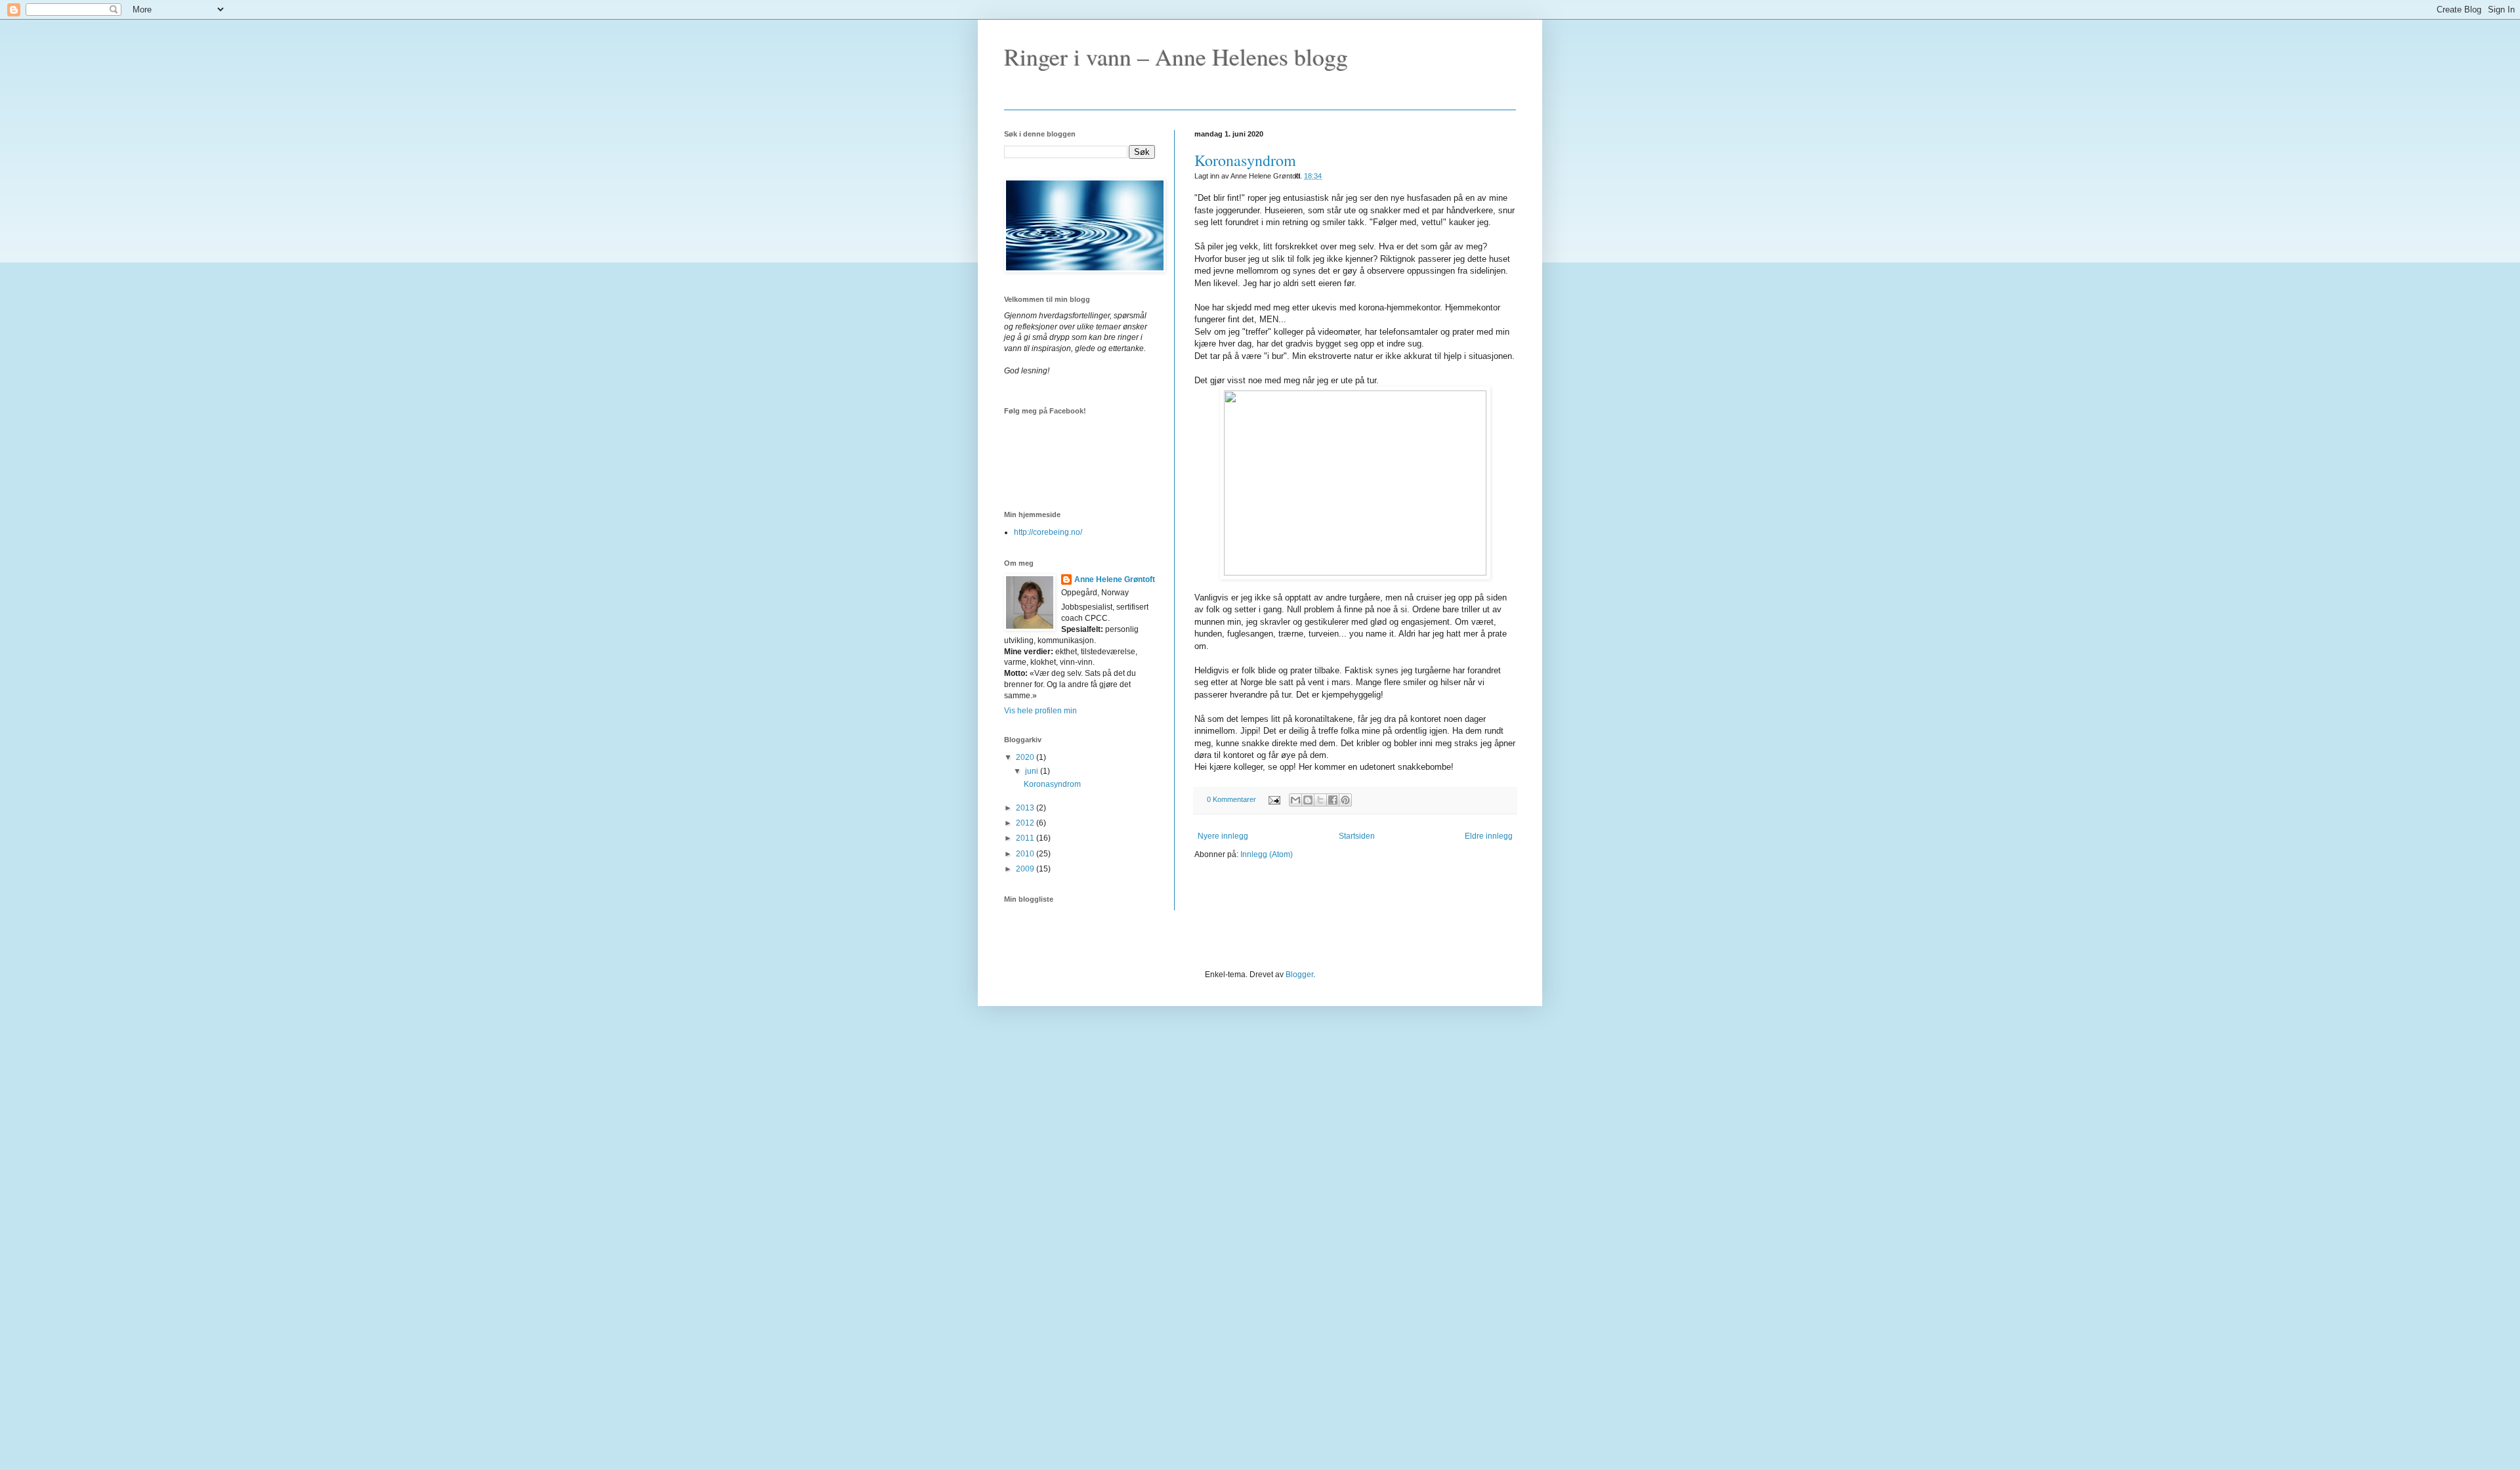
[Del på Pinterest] (1345, 800)
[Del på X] (1320, 800)
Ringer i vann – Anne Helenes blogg (1176, 56)
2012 (1026, 823)
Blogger (1299, 975)
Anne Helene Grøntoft (1115, 579)
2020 (1026, 757)
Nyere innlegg (1223, 836)
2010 (1026, 854)
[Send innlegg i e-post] (1274, 799)
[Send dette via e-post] (1295, 800)
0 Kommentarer (1231, 799)
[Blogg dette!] (1308, 800)
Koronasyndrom (1245, 160)
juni (1033, 771)
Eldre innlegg (1489, 836)
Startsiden (1357, 836)
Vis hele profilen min (1040, 711)
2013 (1026, 808)
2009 (1026, 869)
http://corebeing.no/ (1048, 532)
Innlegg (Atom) (1267, 854)
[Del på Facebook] (1333, 800)
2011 (1026, 838)
